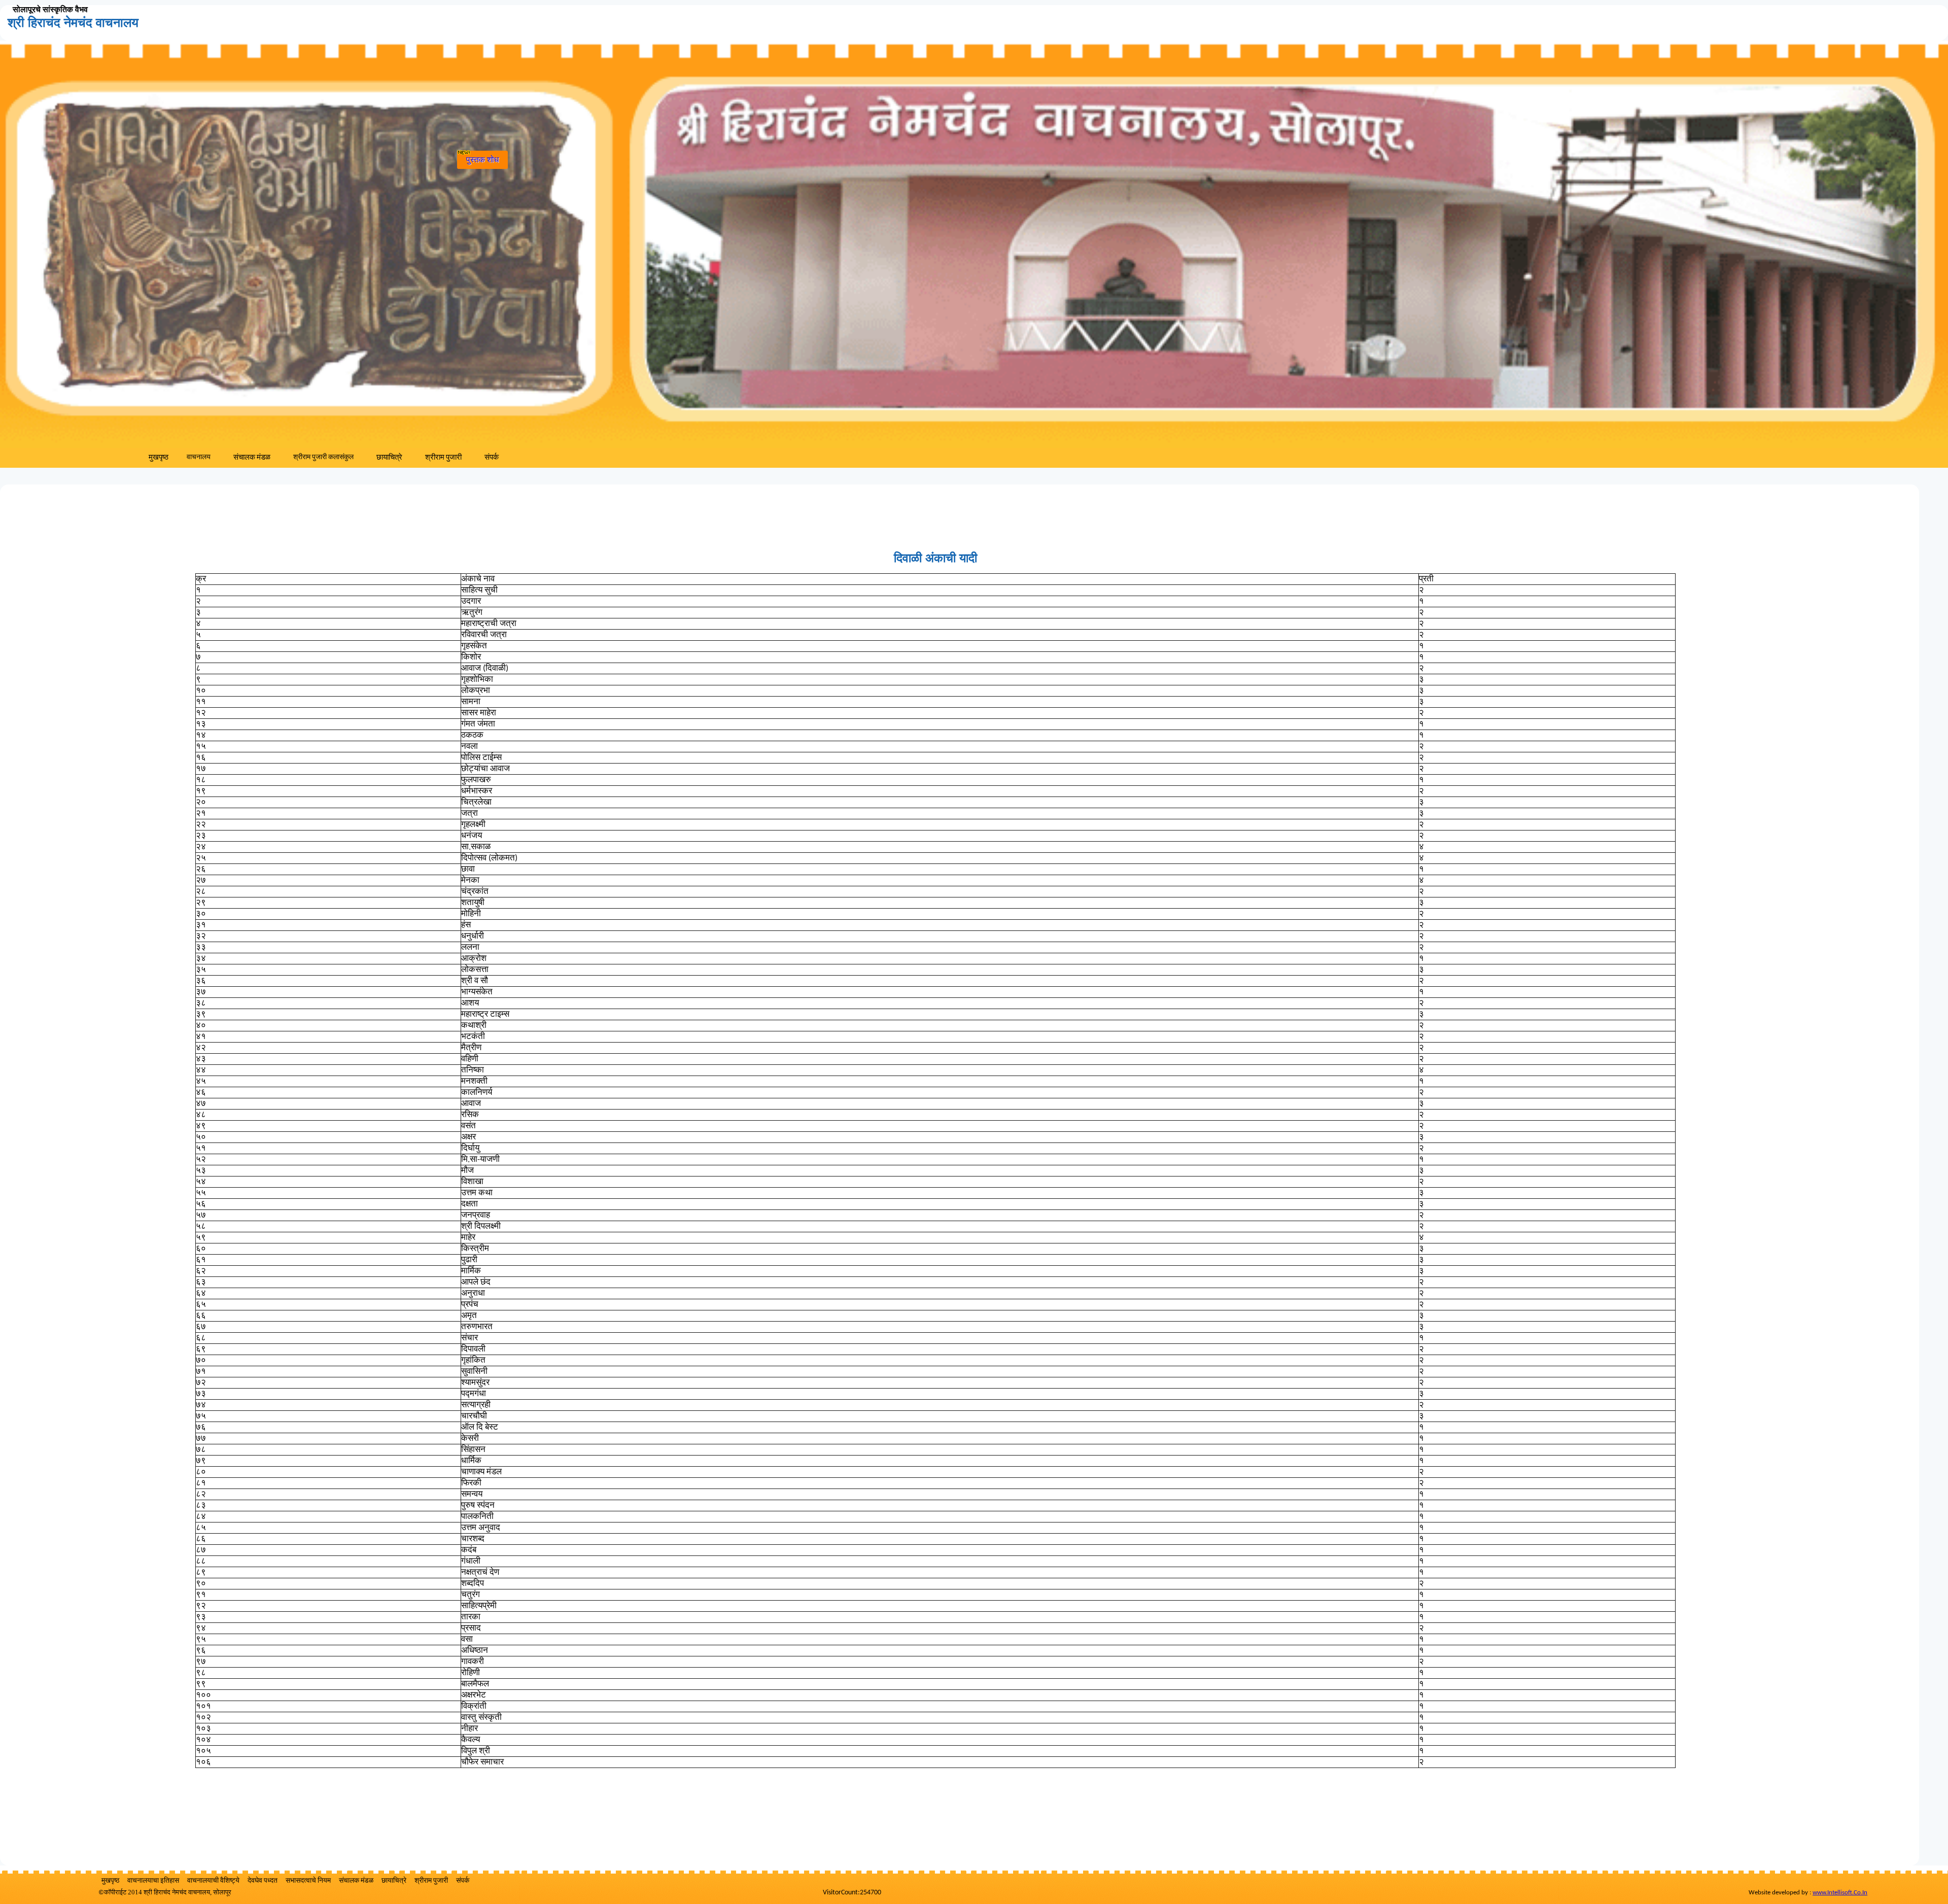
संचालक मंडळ (252, 458)
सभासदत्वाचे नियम (308, 1881)
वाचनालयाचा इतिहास (153, 1881)
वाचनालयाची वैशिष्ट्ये (213, 1881)
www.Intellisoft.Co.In (1840, 1893)
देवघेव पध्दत (263, 1881)
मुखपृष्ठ (159, 458)
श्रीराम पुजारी (443, 458)
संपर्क (492, 458)
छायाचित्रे (389, 458)
